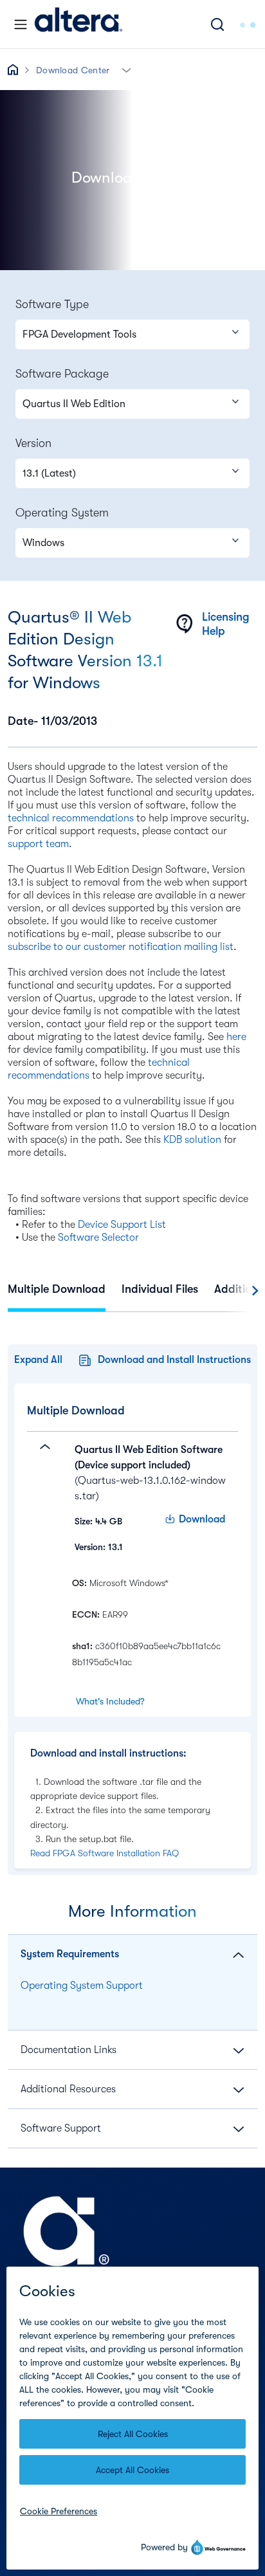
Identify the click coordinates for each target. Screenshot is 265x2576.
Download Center (73, 70)
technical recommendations (71, 818)
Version (33, 443)
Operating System (62, 513)
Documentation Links (69, 2050)
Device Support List (122, 1225)
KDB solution (192, 1140)
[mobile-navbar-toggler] (21, 24)
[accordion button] (40, 1498)
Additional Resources (68, 2089)
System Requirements (70, 1954)
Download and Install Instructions (174, 1360)
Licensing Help (226, 624)
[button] (126, 69)
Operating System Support (82, 1986)
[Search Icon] (217, 24)
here (236, 1037)
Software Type (52, 304)
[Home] (78, 24)
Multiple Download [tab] (57, 1289)
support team (38, 844)
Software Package (62, 374)
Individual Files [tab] (160, 1289)
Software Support (61, 2128)
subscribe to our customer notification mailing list (121, 947)
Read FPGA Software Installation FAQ (105, 1853)
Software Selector (98, 1238)
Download (202, 1519)
